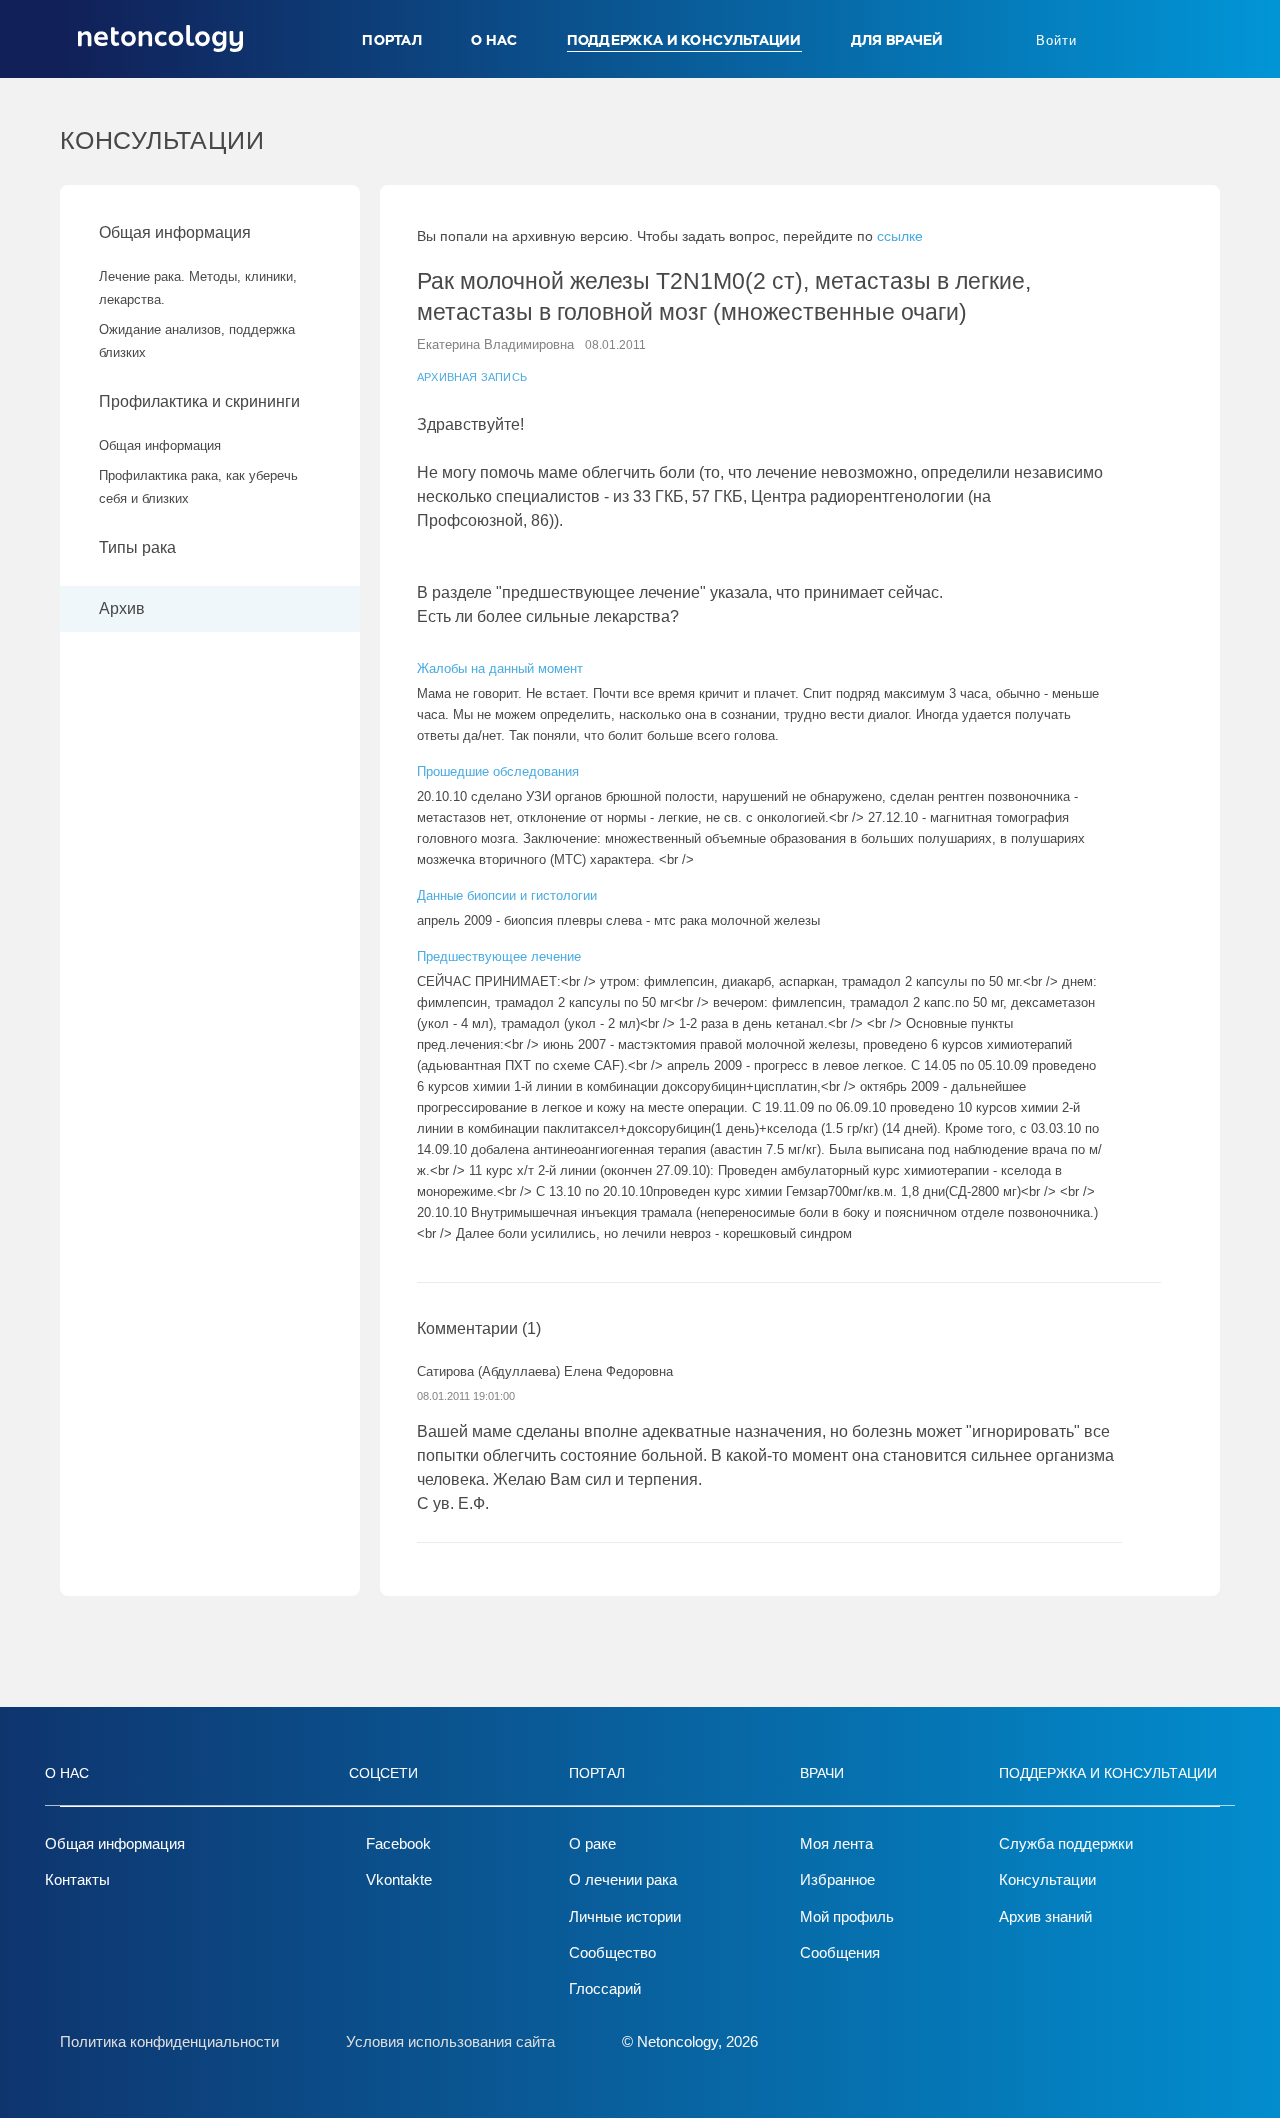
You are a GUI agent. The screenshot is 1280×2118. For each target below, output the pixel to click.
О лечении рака (623, 1879)
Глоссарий (605, 1988)
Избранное (837, 1879)
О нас (494, 40)
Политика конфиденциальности (169, 2041)
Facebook (398, 1843)
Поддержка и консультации (684, 40)
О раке (592, 1843)
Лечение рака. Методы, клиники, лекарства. (198, 288)
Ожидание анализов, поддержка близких (197, 341)
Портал (392, 40)
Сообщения (840, 1952)
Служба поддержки (1066, 1843)
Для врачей (897, 40)
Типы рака (139, 547)
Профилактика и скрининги (199, 401)
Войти (1056, 40)
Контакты (77, 1879)
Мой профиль (847, 1916)
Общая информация (175, 232)
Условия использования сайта (450, 2041)
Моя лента (836, 1843)
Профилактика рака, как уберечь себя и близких (198, 487)
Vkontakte (399, 1879)
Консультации (1047, 1879)
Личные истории (625, 1916)
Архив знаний (1045, 1916)
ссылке (900, 236)
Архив (122, 608)
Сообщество (612, 1952)
